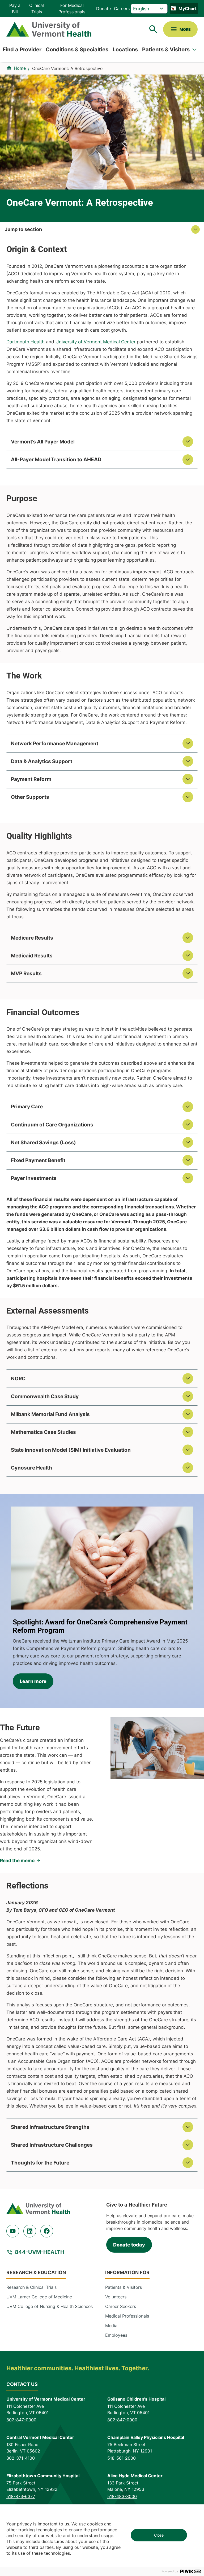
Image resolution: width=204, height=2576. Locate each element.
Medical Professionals (127, 2316)
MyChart (188, 9)
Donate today (129, 2245)
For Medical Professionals (72, 9)
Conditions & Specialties (77, 50)
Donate (103, 9)
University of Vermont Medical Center (95, 342)
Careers (122, 9)
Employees (116, 2335)
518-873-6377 (21, 2496)
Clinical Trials (37, 9)
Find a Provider (22, 50)
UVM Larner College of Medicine (39, 2297)
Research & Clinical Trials (31, 2287)
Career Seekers (121, 2306)
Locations (125, 50)
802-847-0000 (21, 2420)
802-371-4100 (21, 2458)
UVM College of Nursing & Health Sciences (50, 2306)
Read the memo (17, 1861)
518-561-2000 (122, 2458)
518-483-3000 (122, 2496)
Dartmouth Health (25, 342)
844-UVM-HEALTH (40, 2252)
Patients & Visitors (166, 50)
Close (159, 2535)
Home (20, 68)
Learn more (33, 1681)
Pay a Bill (15, 9)
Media (111, 2326)
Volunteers (116, 2297)
